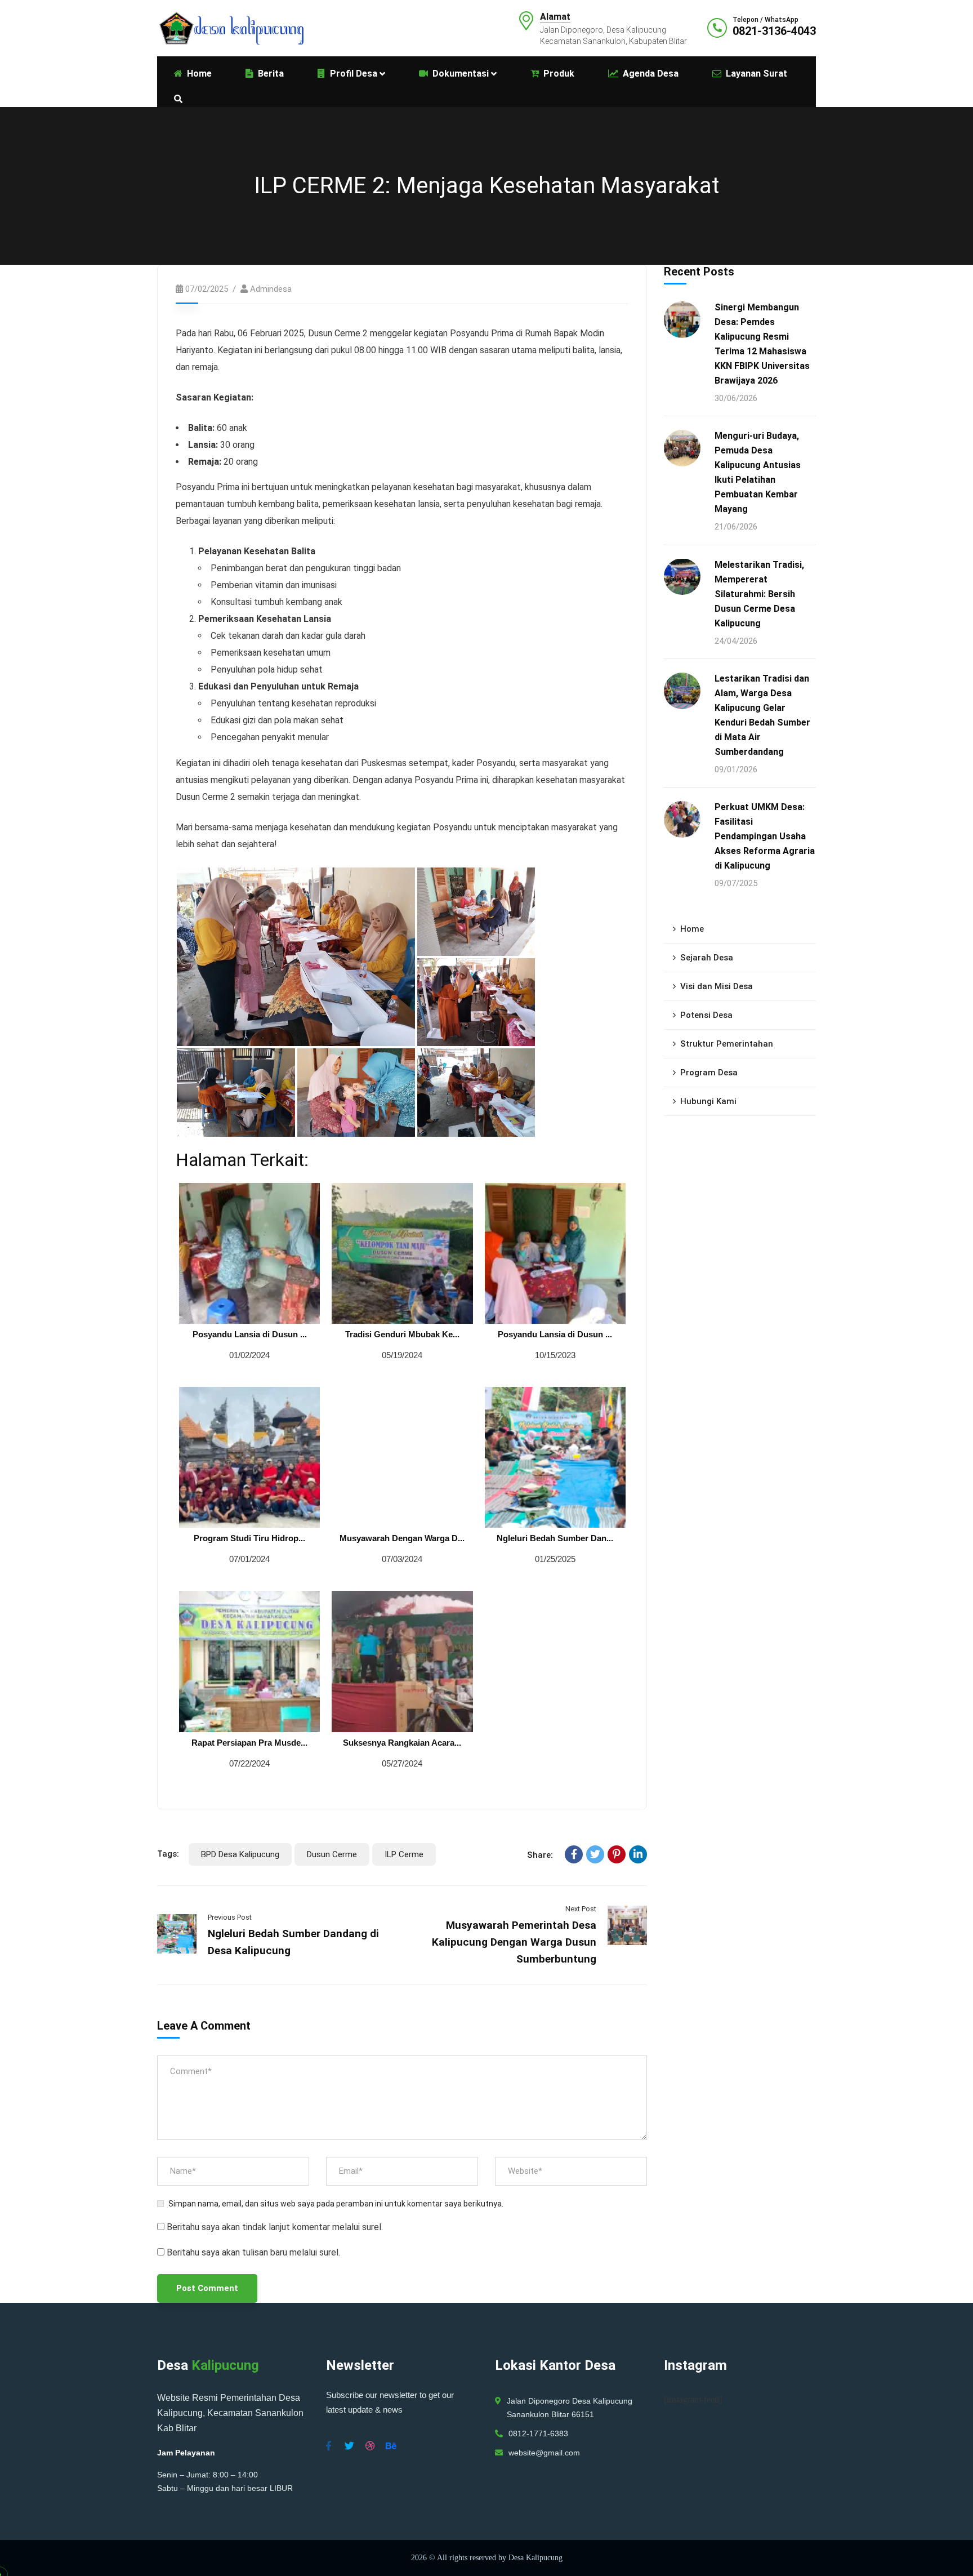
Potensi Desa (706, 1015)
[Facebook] (574, 1854)
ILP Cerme (404, 1854)
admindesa (271, 289)
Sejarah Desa (707, 958)
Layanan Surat (756, 74)
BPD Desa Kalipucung (240, 1854)
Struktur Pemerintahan (727, 1044)
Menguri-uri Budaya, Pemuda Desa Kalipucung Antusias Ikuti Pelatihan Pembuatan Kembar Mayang (758, 472)
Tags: (168, 1854)
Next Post (581, 1909)
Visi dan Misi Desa (717, 986)
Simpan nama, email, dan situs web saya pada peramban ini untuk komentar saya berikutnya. (336, 2204)
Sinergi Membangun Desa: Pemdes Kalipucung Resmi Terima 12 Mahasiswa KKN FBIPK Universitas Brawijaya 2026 (762, 344)
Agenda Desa (651, 74)
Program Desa (709, 1073)
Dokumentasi (461, 74)
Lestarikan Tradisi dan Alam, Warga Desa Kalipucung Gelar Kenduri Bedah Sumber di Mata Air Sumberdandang (762, 715)
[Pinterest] (617, 1854)
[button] (296, 957)
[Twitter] (595, 1854)
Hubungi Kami (708, 1101)
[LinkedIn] (638, 1854)
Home (692, 929)
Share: (540, 1855)
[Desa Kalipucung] (230, 27)
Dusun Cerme (332, 1854)
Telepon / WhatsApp (766, 20)
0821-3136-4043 (774, 31)
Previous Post (230, 1917)
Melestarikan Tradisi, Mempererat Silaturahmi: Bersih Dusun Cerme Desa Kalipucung (759, 593)
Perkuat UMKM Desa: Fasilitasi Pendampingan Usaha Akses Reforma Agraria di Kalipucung (765, 836)
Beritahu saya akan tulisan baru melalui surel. (253, 2252)
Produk (559, 74)
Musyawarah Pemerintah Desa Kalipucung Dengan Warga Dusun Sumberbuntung (514, 1942)
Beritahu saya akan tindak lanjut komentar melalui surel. (275, 2227)
